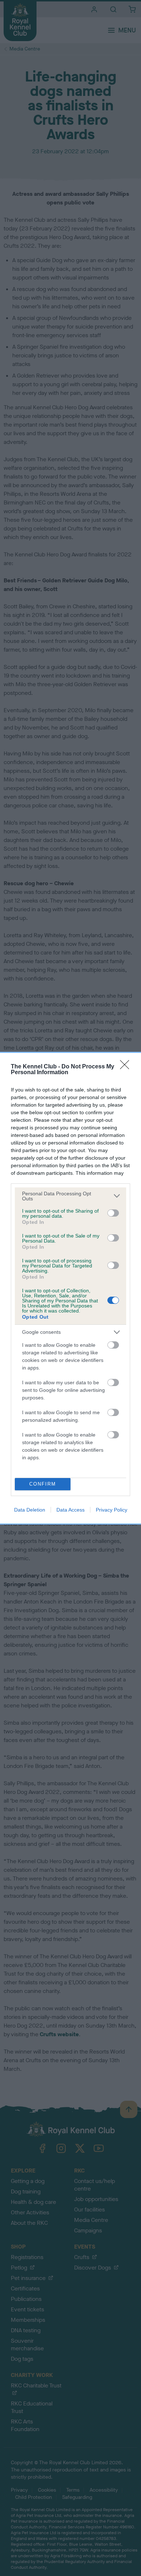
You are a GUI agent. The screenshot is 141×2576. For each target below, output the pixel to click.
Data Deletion (30, 1510)
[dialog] (70, 1288)
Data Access (70, 1510)
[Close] (127, 1067)
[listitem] (70, 1196)
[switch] (113, 1213)
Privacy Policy (112, 1510)
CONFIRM (43, 1484)
